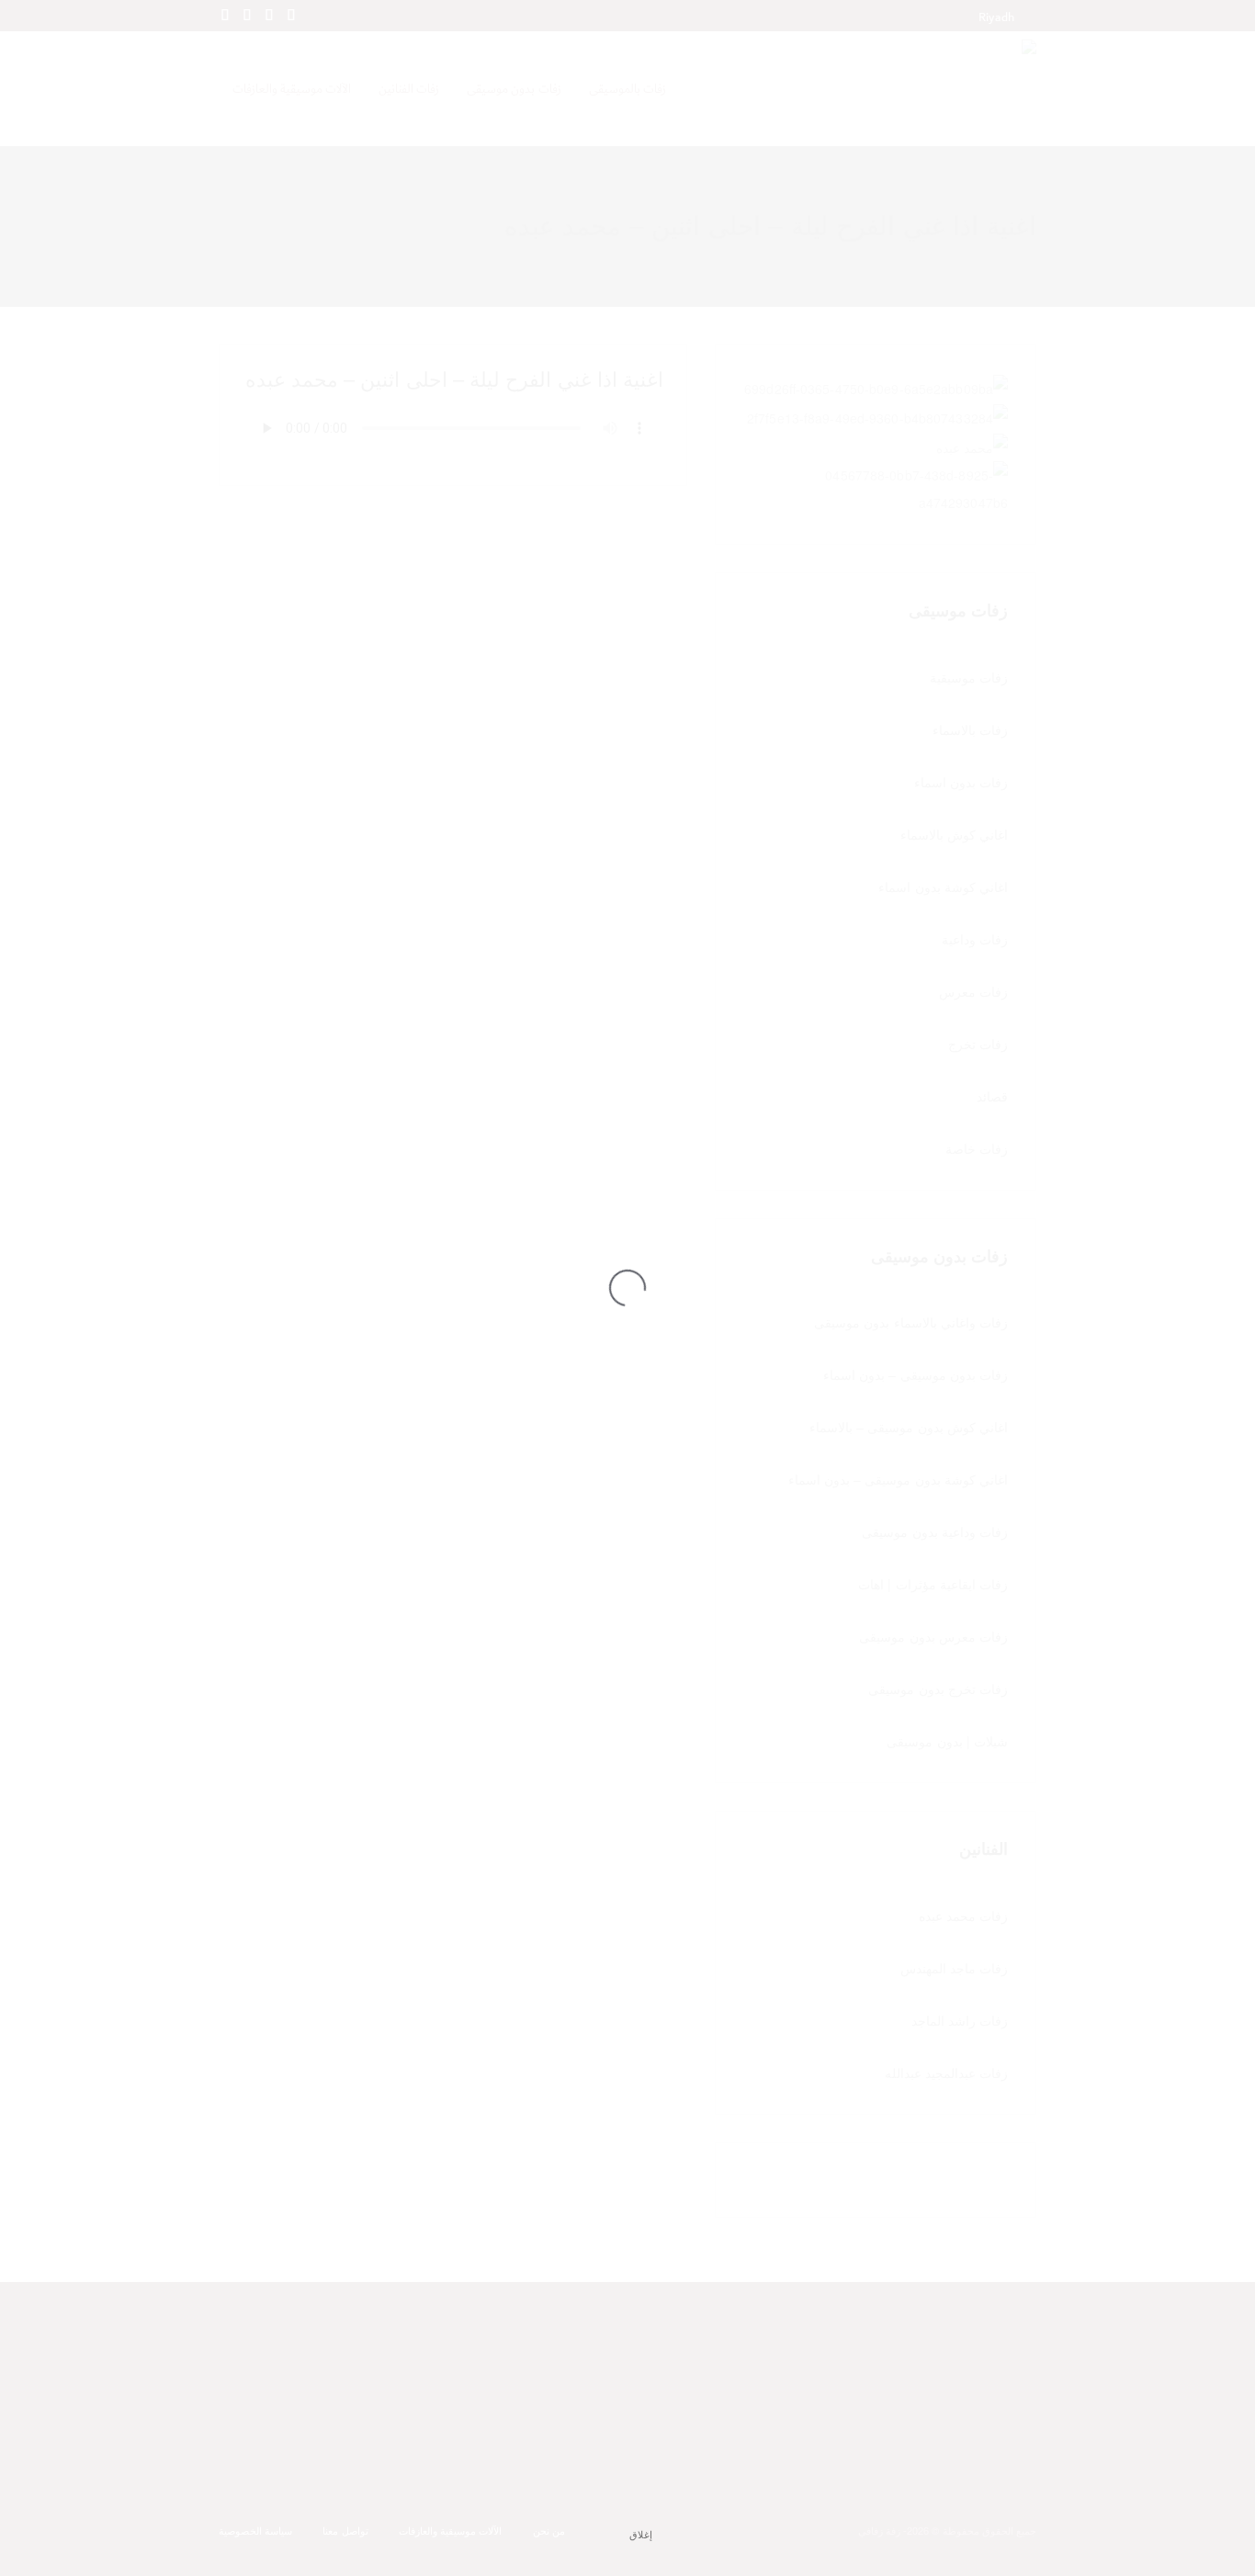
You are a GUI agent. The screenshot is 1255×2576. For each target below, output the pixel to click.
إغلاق (641, 2535)
